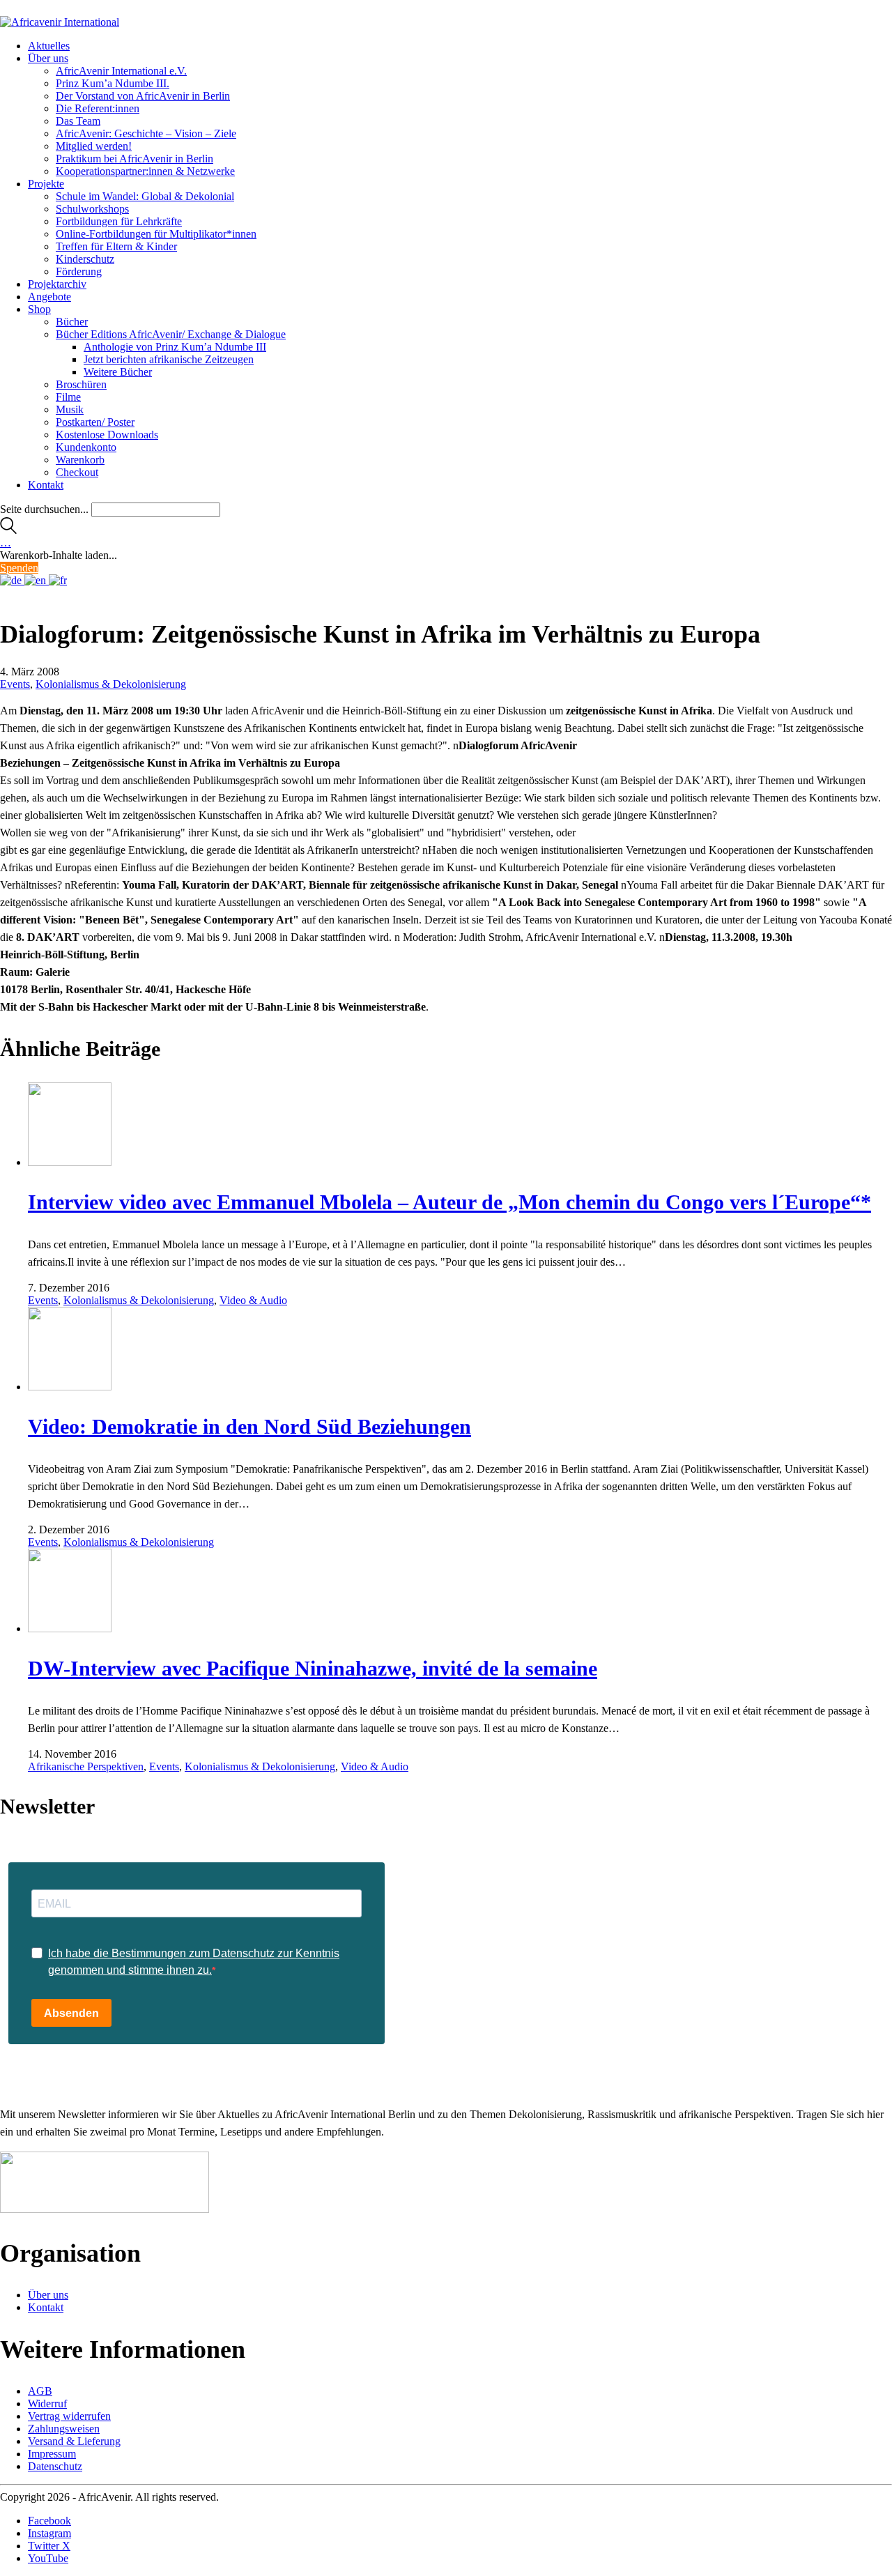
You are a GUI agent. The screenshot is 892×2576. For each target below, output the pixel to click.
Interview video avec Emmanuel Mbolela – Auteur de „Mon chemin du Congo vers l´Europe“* (449, 1202)
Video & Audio (253, 1300)
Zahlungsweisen (64, 2429)
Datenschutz (55, 2466)
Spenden (19, 568)
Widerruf (47, 2403)
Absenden (71, 2013)
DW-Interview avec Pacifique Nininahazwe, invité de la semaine (313, 1668)
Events (15, 684)
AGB (40, 2391)
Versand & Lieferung (74, 2441)
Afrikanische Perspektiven (86, 1766)
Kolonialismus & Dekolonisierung (111, 684)
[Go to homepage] (60, 22)
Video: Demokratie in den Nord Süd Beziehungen (249, 1426)
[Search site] (8, 530)
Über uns (48, 2295)
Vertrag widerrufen (69, 2416)
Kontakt (46, 2307)
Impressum (52, 2454)
